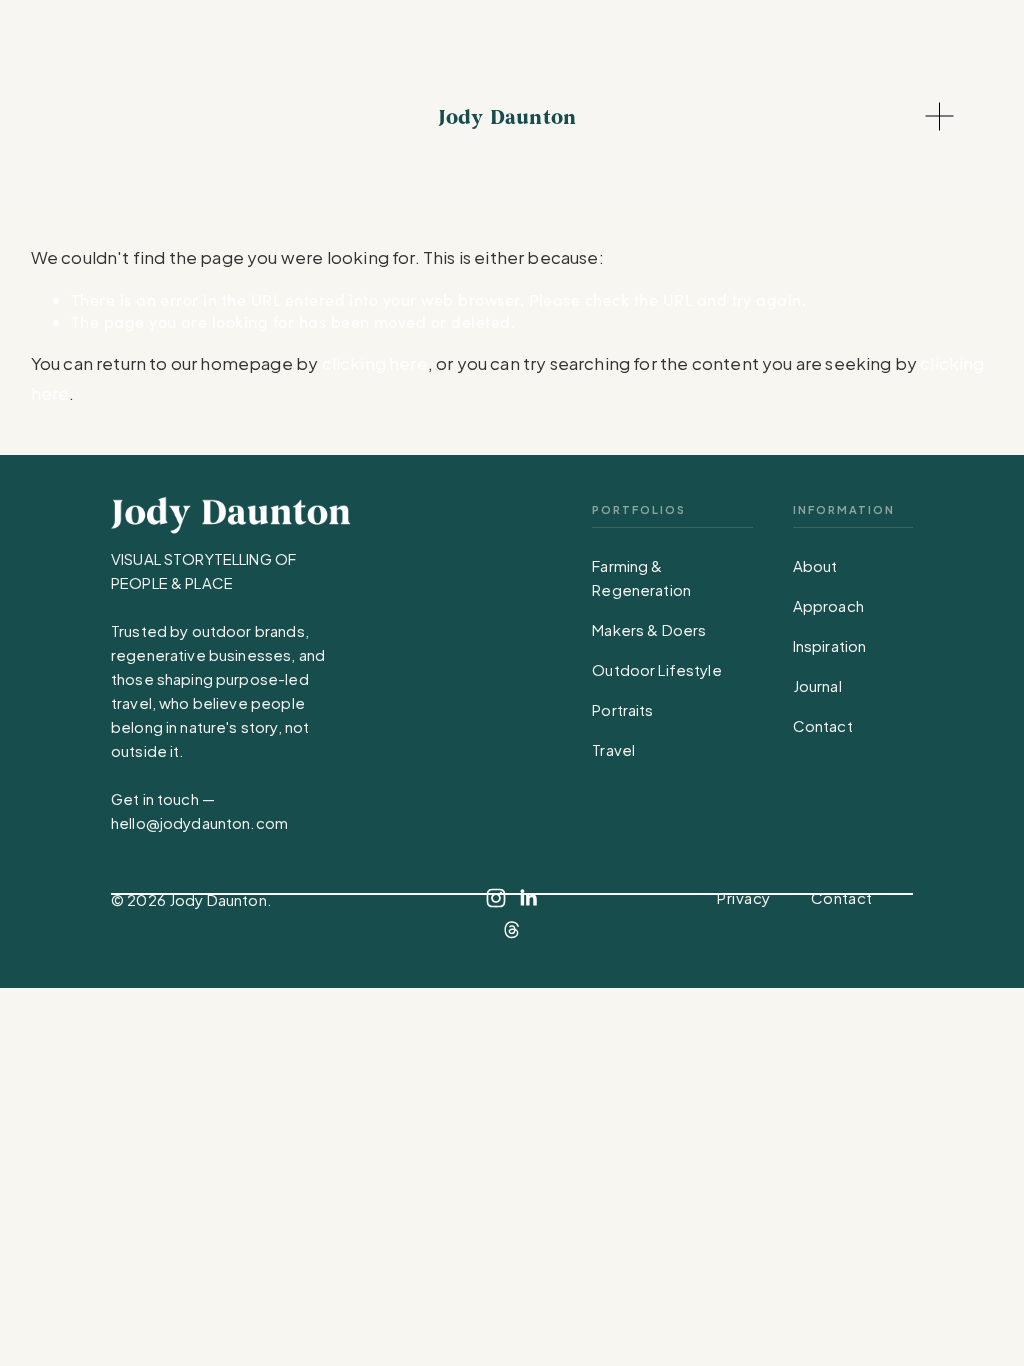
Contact (823, 725)
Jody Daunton (507, 117)
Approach (828, 605)
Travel (613, 749)
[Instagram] (496, 898)
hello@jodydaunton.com (199, 822)
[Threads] (512, 930)
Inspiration (830, 645)
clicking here (375, 363)
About (815, 565)
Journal (817, 685)
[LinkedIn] (528, 898)
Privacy (743, 897)
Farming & (627, 565)
